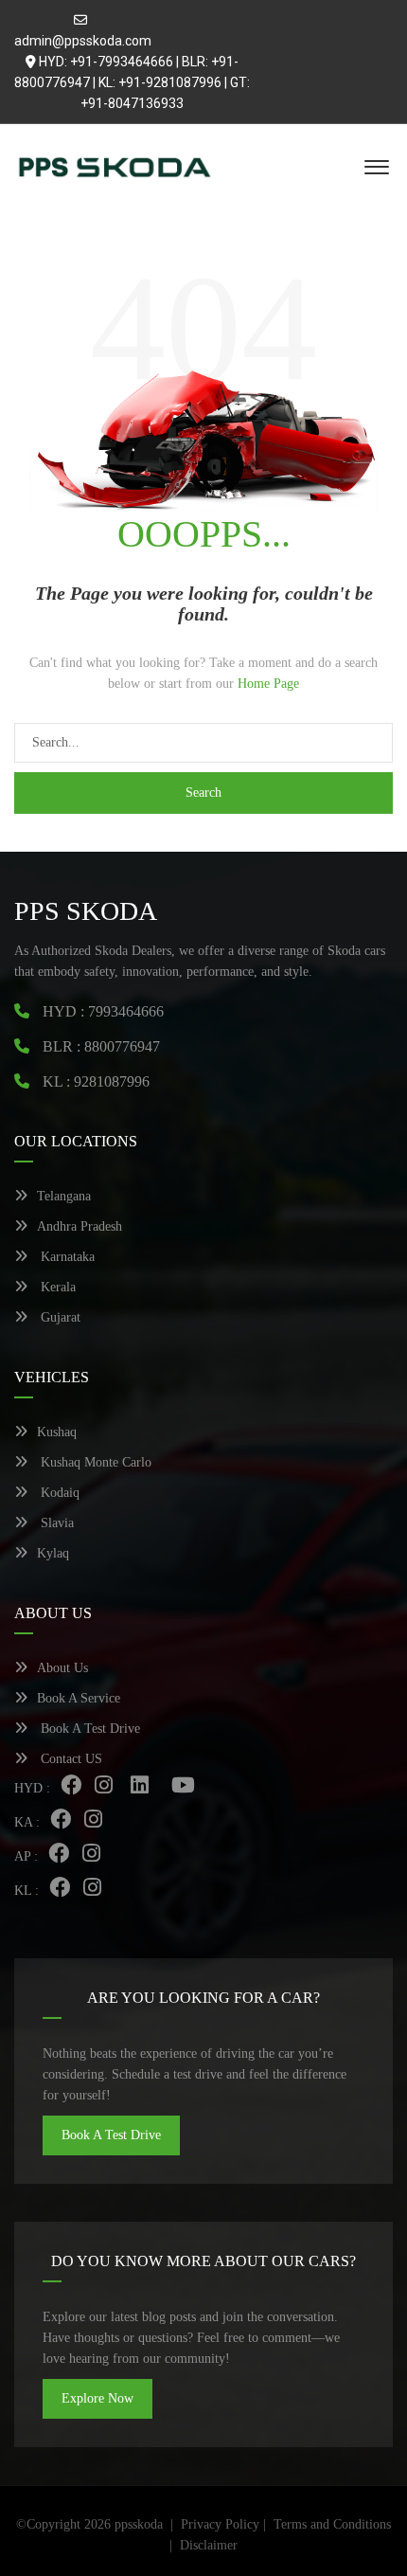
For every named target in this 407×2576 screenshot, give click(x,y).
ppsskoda (139, 2524)
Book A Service (79, 1698)
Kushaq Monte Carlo (94, 1462)
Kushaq (57, 1432)
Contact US (70, 1759)
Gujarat (59, 1317)
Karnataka (66, 1257)
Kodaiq (58, 1493)
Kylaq (53, 1553)
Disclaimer (209, 2545)
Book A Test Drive (88, 1729)
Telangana (64, 1196)
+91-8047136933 (132, 103)
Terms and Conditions (332, 2524)
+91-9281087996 (170, 82)
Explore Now (97, 2398)
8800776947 (122, 1046)
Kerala (56, 1287)
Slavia (55, 1523)
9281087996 (112, 1081)
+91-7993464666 (122, 62)
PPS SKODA (86, 911)
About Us (62, 1668)
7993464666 (126, 1011)
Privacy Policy (220, 2524)
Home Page (268, 684)
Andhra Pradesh (80, 1226)
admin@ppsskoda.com (83, 41)
